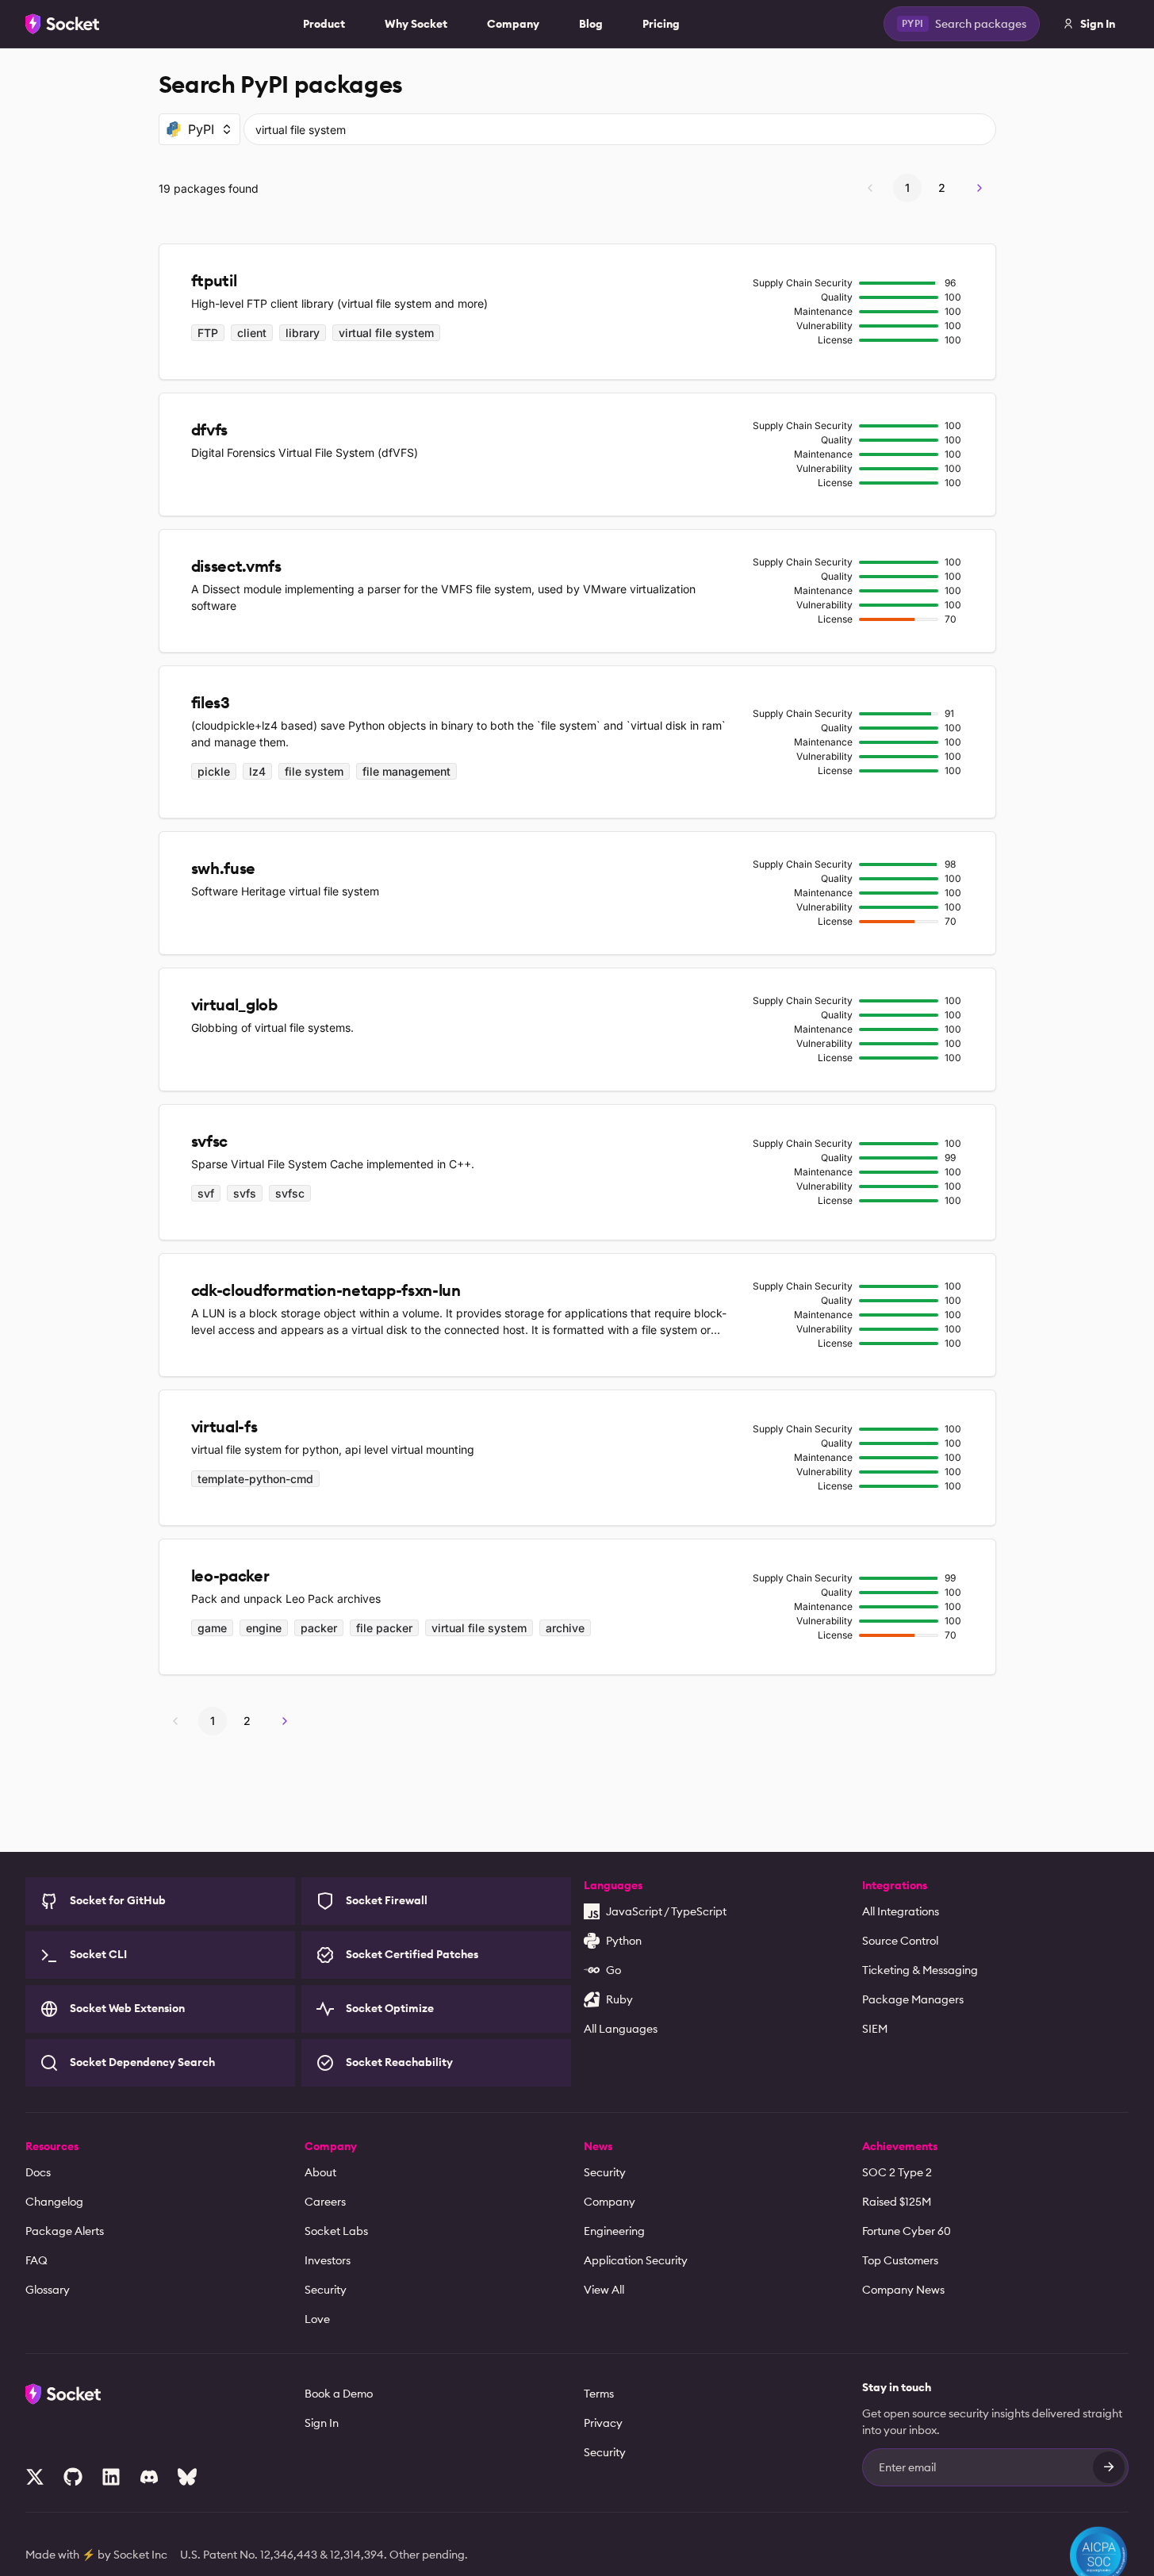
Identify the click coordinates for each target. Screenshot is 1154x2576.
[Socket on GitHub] (73, 2477)
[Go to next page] (980, 188)
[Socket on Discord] (149, 2477)
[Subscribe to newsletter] (1109, 2467)
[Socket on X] (35, 2477)
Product (324, 24)
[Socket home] (63, 24)
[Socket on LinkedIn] (111, 2477)
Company (513, 24)
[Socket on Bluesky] (187, 2477)
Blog (591, 24)
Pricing (661, 24)
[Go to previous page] (870, 188)
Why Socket (416, 24)
